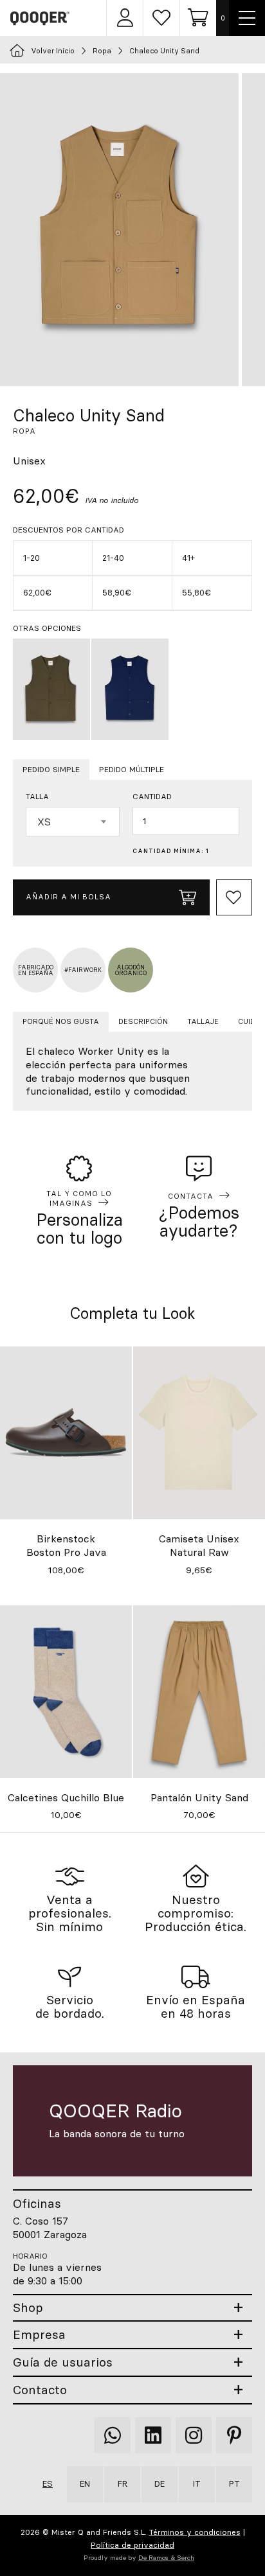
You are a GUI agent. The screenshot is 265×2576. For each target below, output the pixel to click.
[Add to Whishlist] (234, 897)
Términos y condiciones (195, 2532)
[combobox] (73, 822)
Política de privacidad (132, 2545)
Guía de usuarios (63, 2362)
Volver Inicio (53, 51)
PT (234, 2483)
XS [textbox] (44, 822)
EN (85, 2483)
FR (123, 2483)
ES (48, 2483)
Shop (28, 2308)
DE (160, 2483)
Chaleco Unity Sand (164, 51)
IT (197, 2483)
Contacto (40, 2390)
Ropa (102, 51)
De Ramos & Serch (166, 2558)
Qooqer (41, 18)
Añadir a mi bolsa (69, 897)
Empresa (39, 2335)
